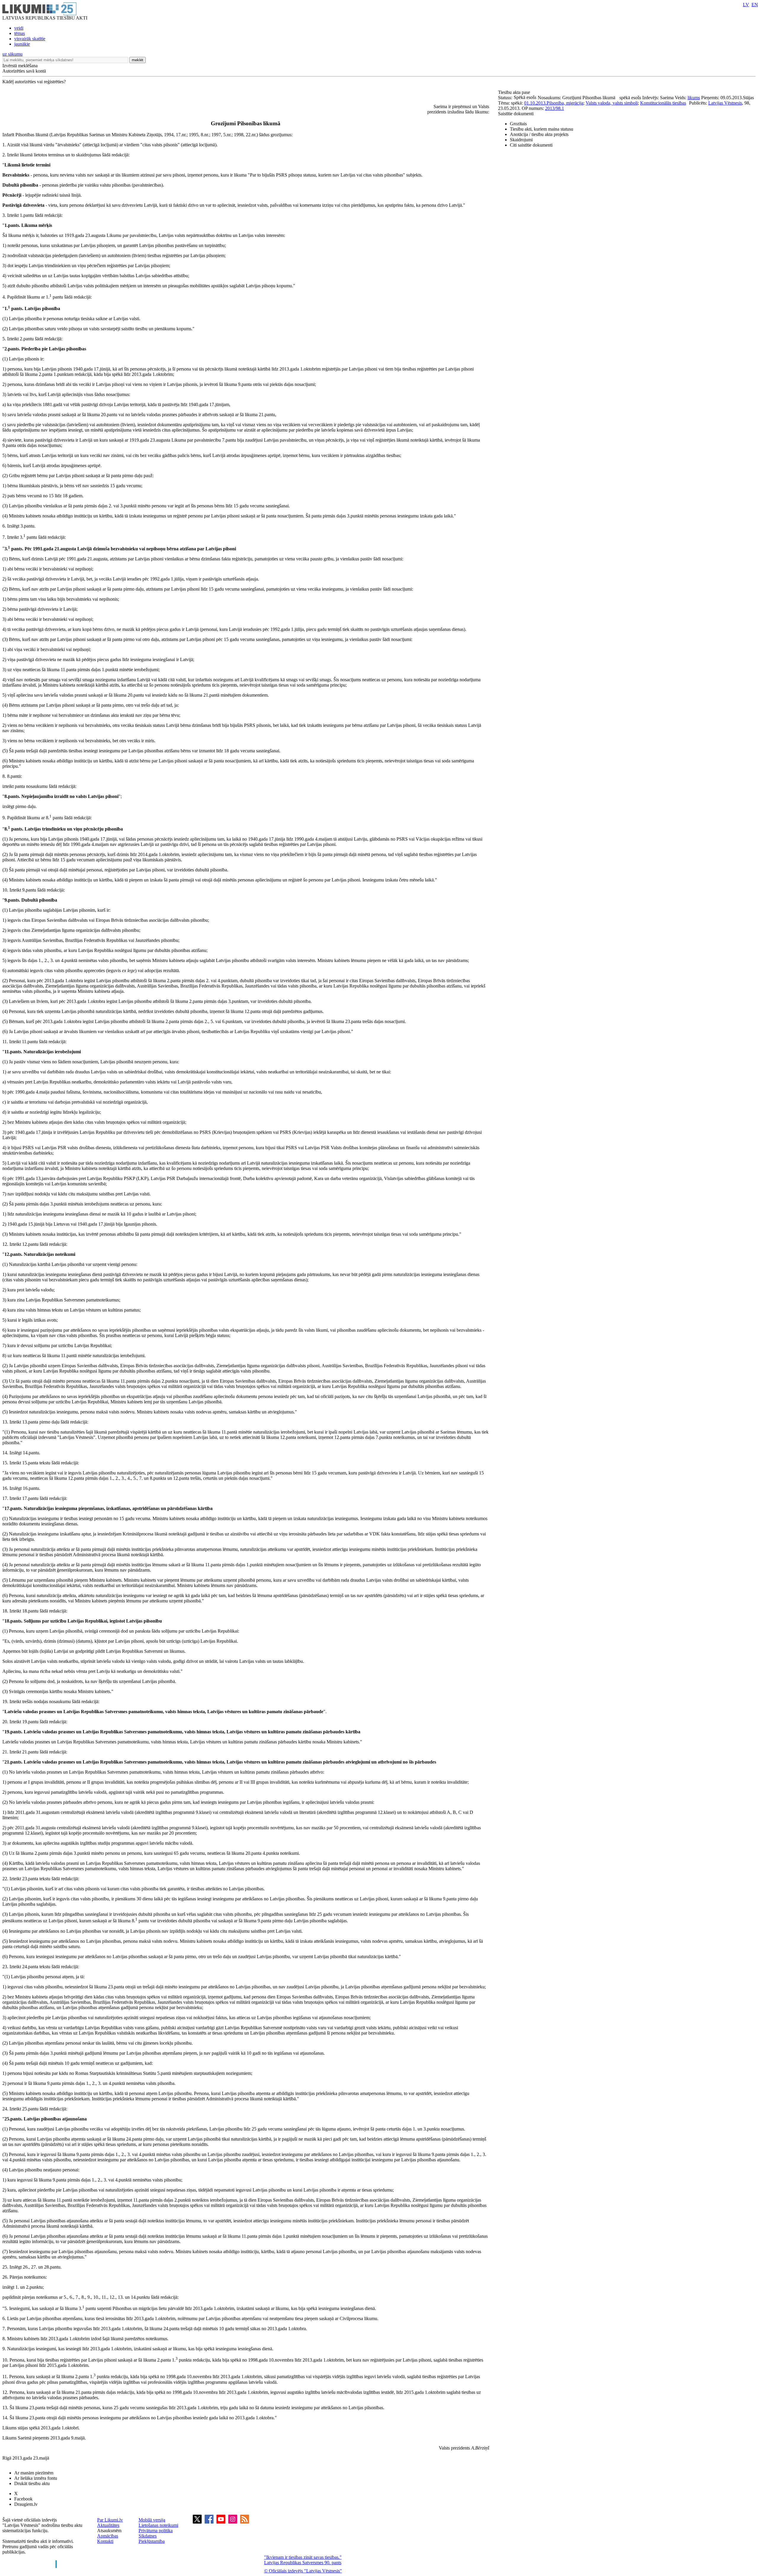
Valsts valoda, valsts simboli (612, 103)
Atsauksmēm (109, 2531)
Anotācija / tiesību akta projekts (539, 134)
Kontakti (105, 2541)
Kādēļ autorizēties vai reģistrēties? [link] (34, 82)
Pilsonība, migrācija (565, 103)
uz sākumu (12, 54)
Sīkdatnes (148, 2536)
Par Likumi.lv (110, 2520)
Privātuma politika (156, 2531)
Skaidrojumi (521, 140)
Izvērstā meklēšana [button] (20, 66)
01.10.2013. (535, 103)
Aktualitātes (108, 2525)
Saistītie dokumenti (516, 114)
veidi (19, 28)
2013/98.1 (555, 108)
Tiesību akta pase (515, 92)
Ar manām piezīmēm (34, 2473)
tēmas (20, 33)
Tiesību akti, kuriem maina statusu (542, 129)
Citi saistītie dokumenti (531, 145)
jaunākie (22, 44)
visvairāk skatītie (30, 39)
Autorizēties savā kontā (24, 71)
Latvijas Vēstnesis (725, 103)
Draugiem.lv (26, 2504)
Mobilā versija (152, 2520)
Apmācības (108, 2536)
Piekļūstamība (152, 2541)
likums (694, 98)
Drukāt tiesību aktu (32, 2483)
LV (746, 5)
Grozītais (518, 124)
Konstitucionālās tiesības (663, 103)
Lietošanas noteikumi (158, 2525)
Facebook (23, 2499)
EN (755, 5)
